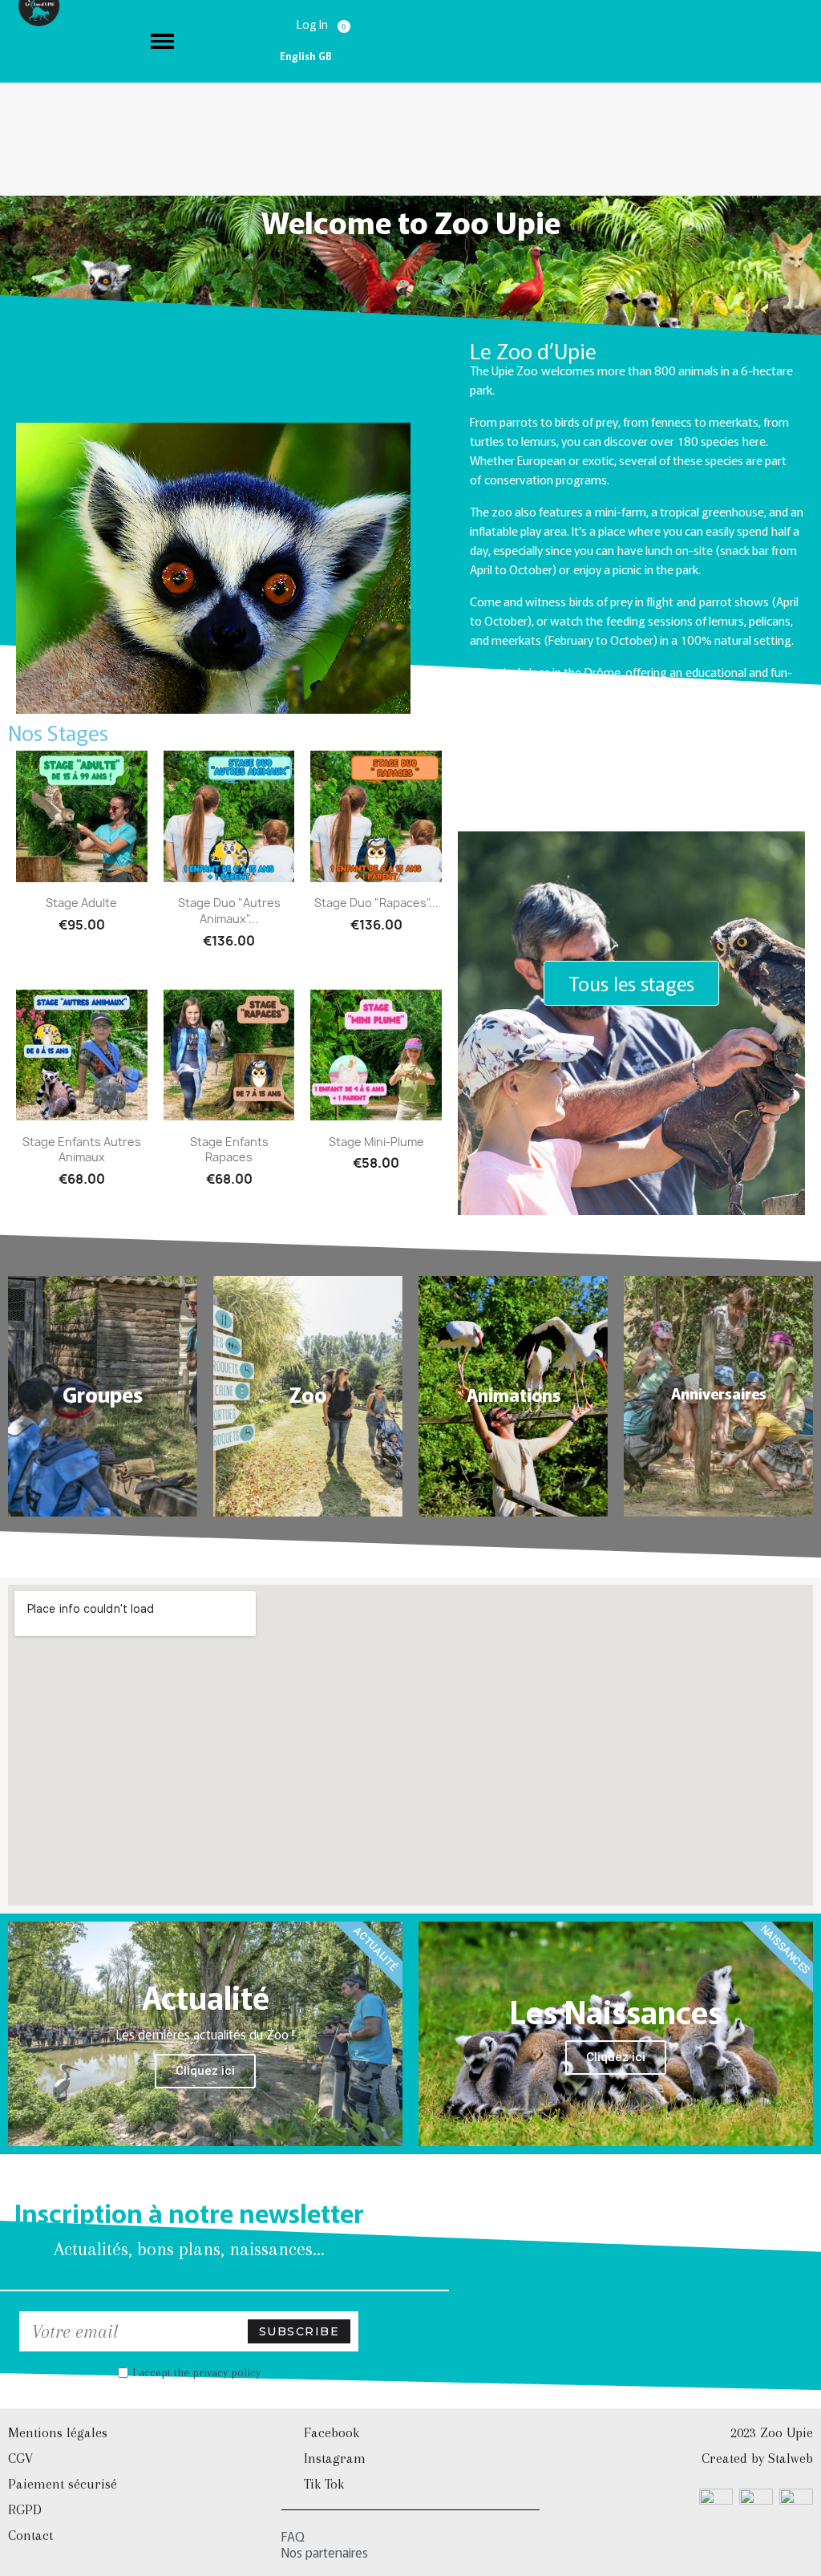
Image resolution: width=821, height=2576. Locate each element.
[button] (631, 983)
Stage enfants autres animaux (82, 1150)
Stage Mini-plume (376, 1142)
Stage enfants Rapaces (229, 1150)
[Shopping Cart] (346, 23)
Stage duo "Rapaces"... (376, 903)
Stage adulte (81, 903)
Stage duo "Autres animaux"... (229, 911)
